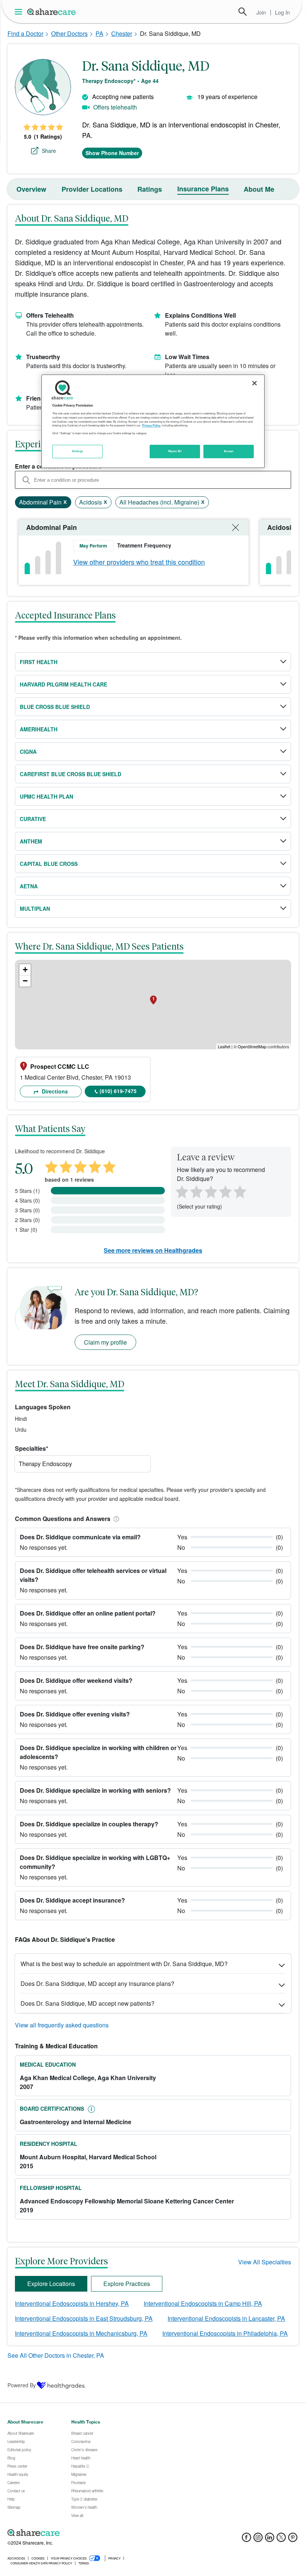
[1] (181, 1191)
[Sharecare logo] (90, 2533)
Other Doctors (69, 33)
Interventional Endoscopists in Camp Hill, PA (203, 2303)
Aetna (29, 886)
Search (243, 12)
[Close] (255, 383)
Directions (54, 1091)
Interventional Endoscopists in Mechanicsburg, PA (81, 2333)
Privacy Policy (151, 425)
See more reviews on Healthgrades (153, 1250)
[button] (115, 1519)
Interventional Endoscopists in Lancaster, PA (226, 2318)
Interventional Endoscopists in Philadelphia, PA (225, 2333)
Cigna (28, 752)
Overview (31, 189)
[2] (196, 1191)
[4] (225, 1191)
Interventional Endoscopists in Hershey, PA (72, 2303)
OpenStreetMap (252, 1046)
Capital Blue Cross (49, 864)
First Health (39, 662)
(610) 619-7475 (118, 1091)
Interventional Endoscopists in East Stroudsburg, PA (84, 2318)
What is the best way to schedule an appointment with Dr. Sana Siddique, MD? (124, 1964)
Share (49, 151)
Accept (229, 451)
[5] (240, 1191)
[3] (210, 1191)
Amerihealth (39, 729)
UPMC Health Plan (46, 796)
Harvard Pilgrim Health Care (63, 684)
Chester (122, 33)
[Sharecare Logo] (52, 12)
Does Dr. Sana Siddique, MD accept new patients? (88, 2003)
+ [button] (25, 970)
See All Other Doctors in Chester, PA (56, 2355)
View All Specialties (265, 2262)
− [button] (25, 981)
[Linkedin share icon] (270, 2540)
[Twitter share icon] (281, 2540)
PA (99, 33)
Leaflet (224, 1046)
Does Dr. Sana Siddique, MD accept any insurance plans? (97, 1983)
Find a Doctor (25, 33)
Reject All (175, 451)
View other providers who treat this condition (139, 562)
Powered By (22, 2385)
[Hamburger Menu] (20, 12)
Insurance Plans (203, 189)
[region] (153, 421)
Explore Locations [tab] (51, 2284)
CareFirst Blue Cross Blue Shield (71, 774)
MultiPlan (35, 908)
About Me (259, 189)
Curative (33, 819)
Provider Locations (92, 189)
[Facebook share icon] (246, 2540)
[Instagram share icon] (258, 2540)
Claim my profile (105, 1342)
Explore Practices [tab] (127, 2284)
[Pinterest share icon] (293, 2540)
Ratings (150, 189)
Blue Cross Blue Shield (55, 707)
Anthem (31, 841)
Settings (78, 451)
